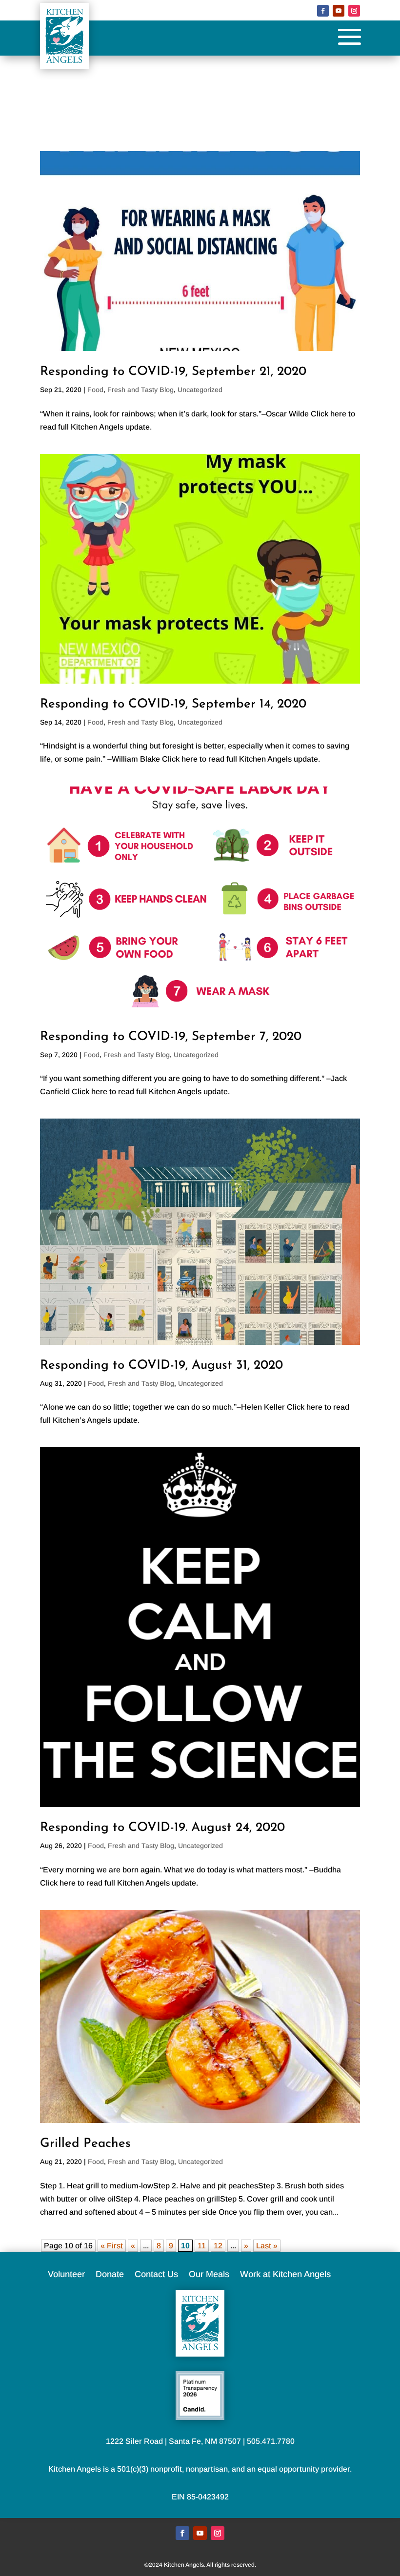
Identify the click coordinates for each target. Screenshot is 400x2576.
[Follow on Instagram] (354, 11)
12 (218, 2246)
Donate (110, 2275)
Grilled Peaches (85, 2144)
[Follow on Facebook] (323, 11)
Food (95, 390)
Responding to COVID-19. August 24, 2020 (162, 1828)
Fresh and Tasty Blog (140, 390)
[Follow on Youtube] (339, 11)
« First (112, 2246)
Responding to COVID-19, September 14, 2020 (173, 704)
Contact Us (156, 2275)
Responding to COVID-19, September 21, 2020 (173, 372)
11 (202, 2246)
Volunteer (66, 2275)
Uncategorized (200, 390)
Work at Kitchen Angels (285, 2275)
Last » (267, 2246)
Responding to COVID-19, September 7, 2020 (171, 1037)
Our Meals (209, 2275)
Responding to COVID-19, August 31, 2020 (161, 1366)
